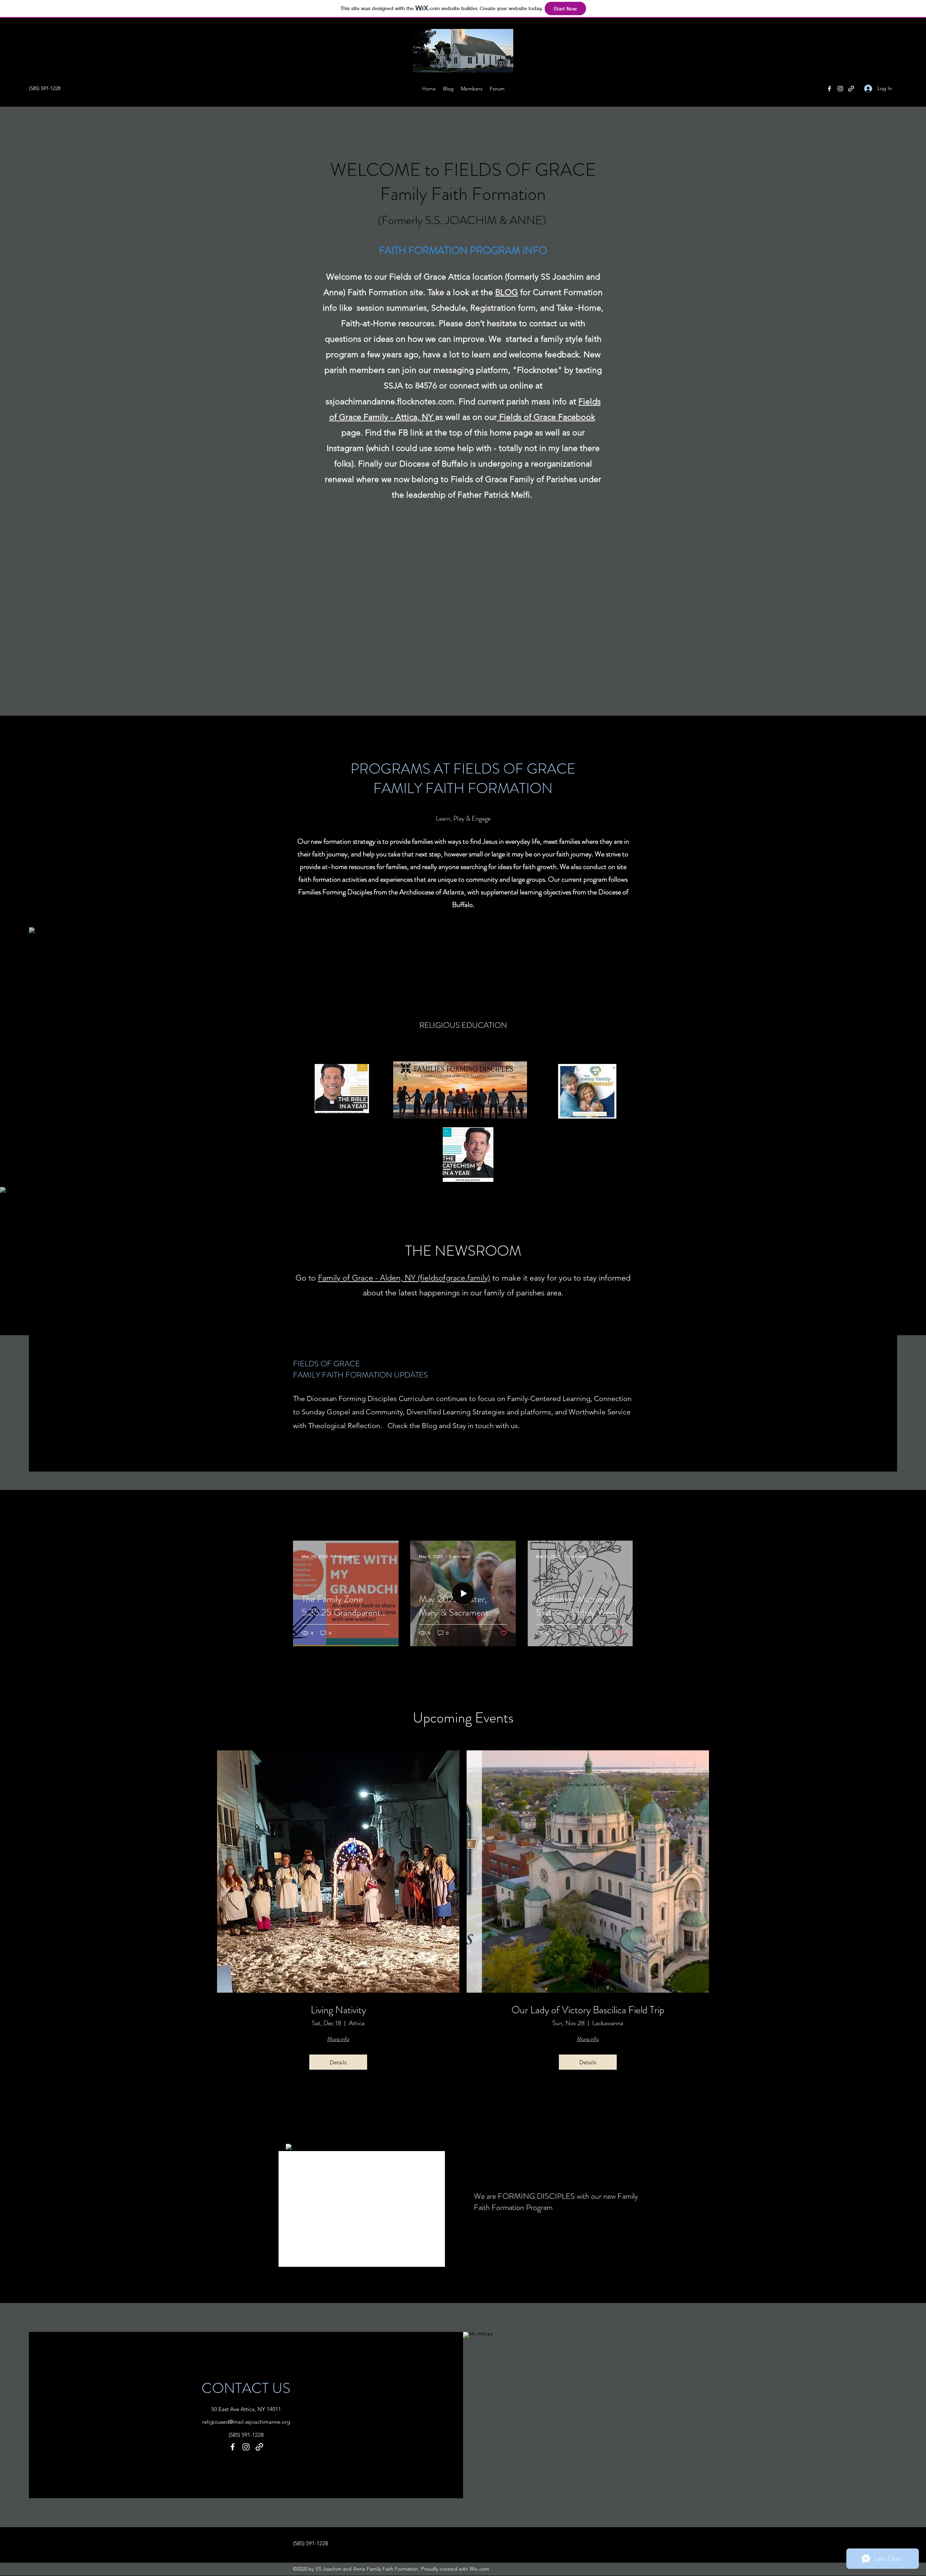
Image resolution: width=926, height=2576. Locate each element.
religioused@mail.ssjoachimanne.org (246, 2422)
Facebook (577, 417)
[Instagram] (840, 89)
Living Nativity (338, 2010)
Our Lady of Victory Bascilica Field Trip (588, 2010)
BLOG (507, 292)
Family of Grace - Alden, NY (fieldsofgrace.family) (404, 1278)
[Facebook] (829, 89)
